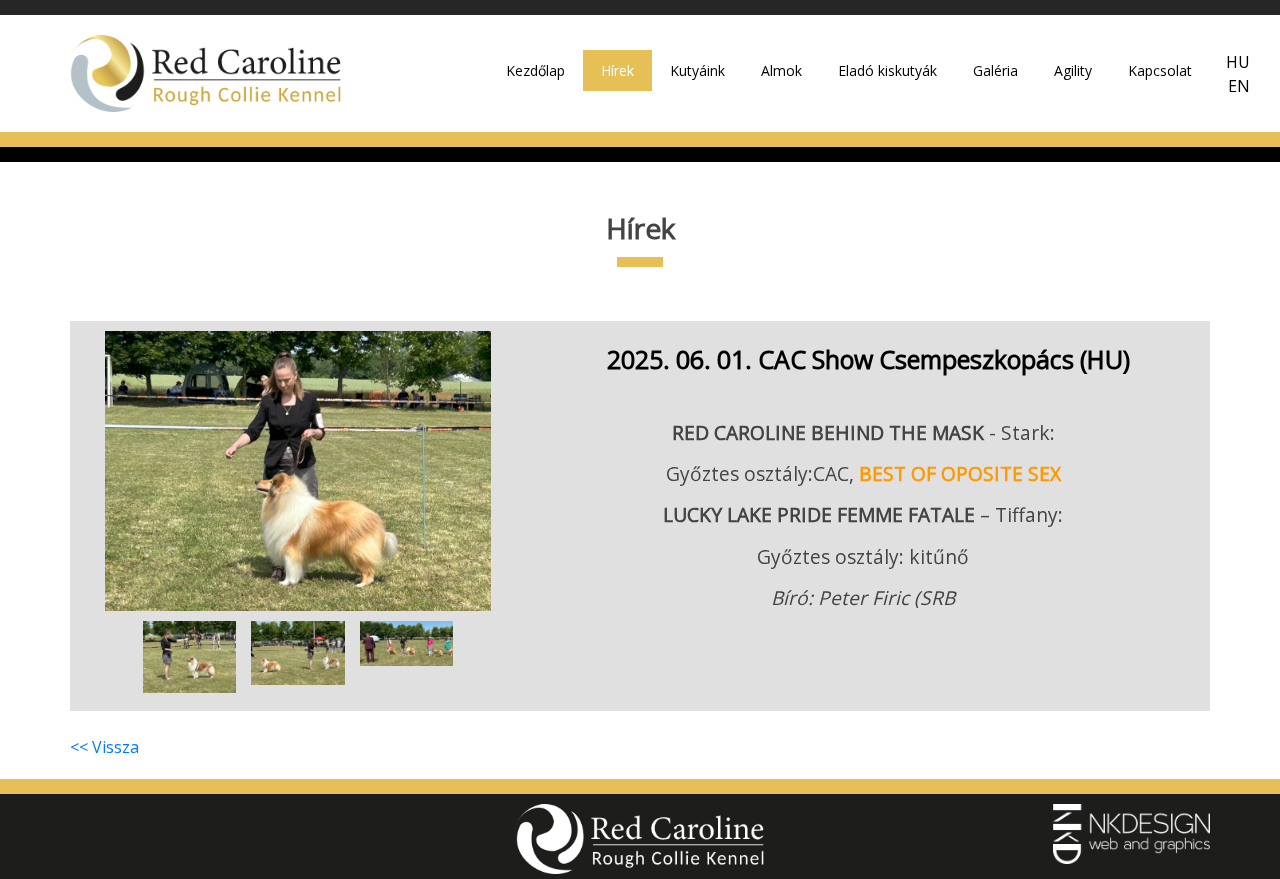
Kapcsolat (1160, 70)
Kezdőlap (535, 70)
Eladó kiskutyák (887, 70)
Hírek (617, 70)
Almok (781, 70)
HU (1238, 62)
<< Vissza (104, 747)
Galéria (995, 70)
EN (1239, 86)
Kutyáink (697, 70)
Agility (1073, 70)
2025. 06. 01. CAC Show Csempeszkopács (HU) (868, 359)
